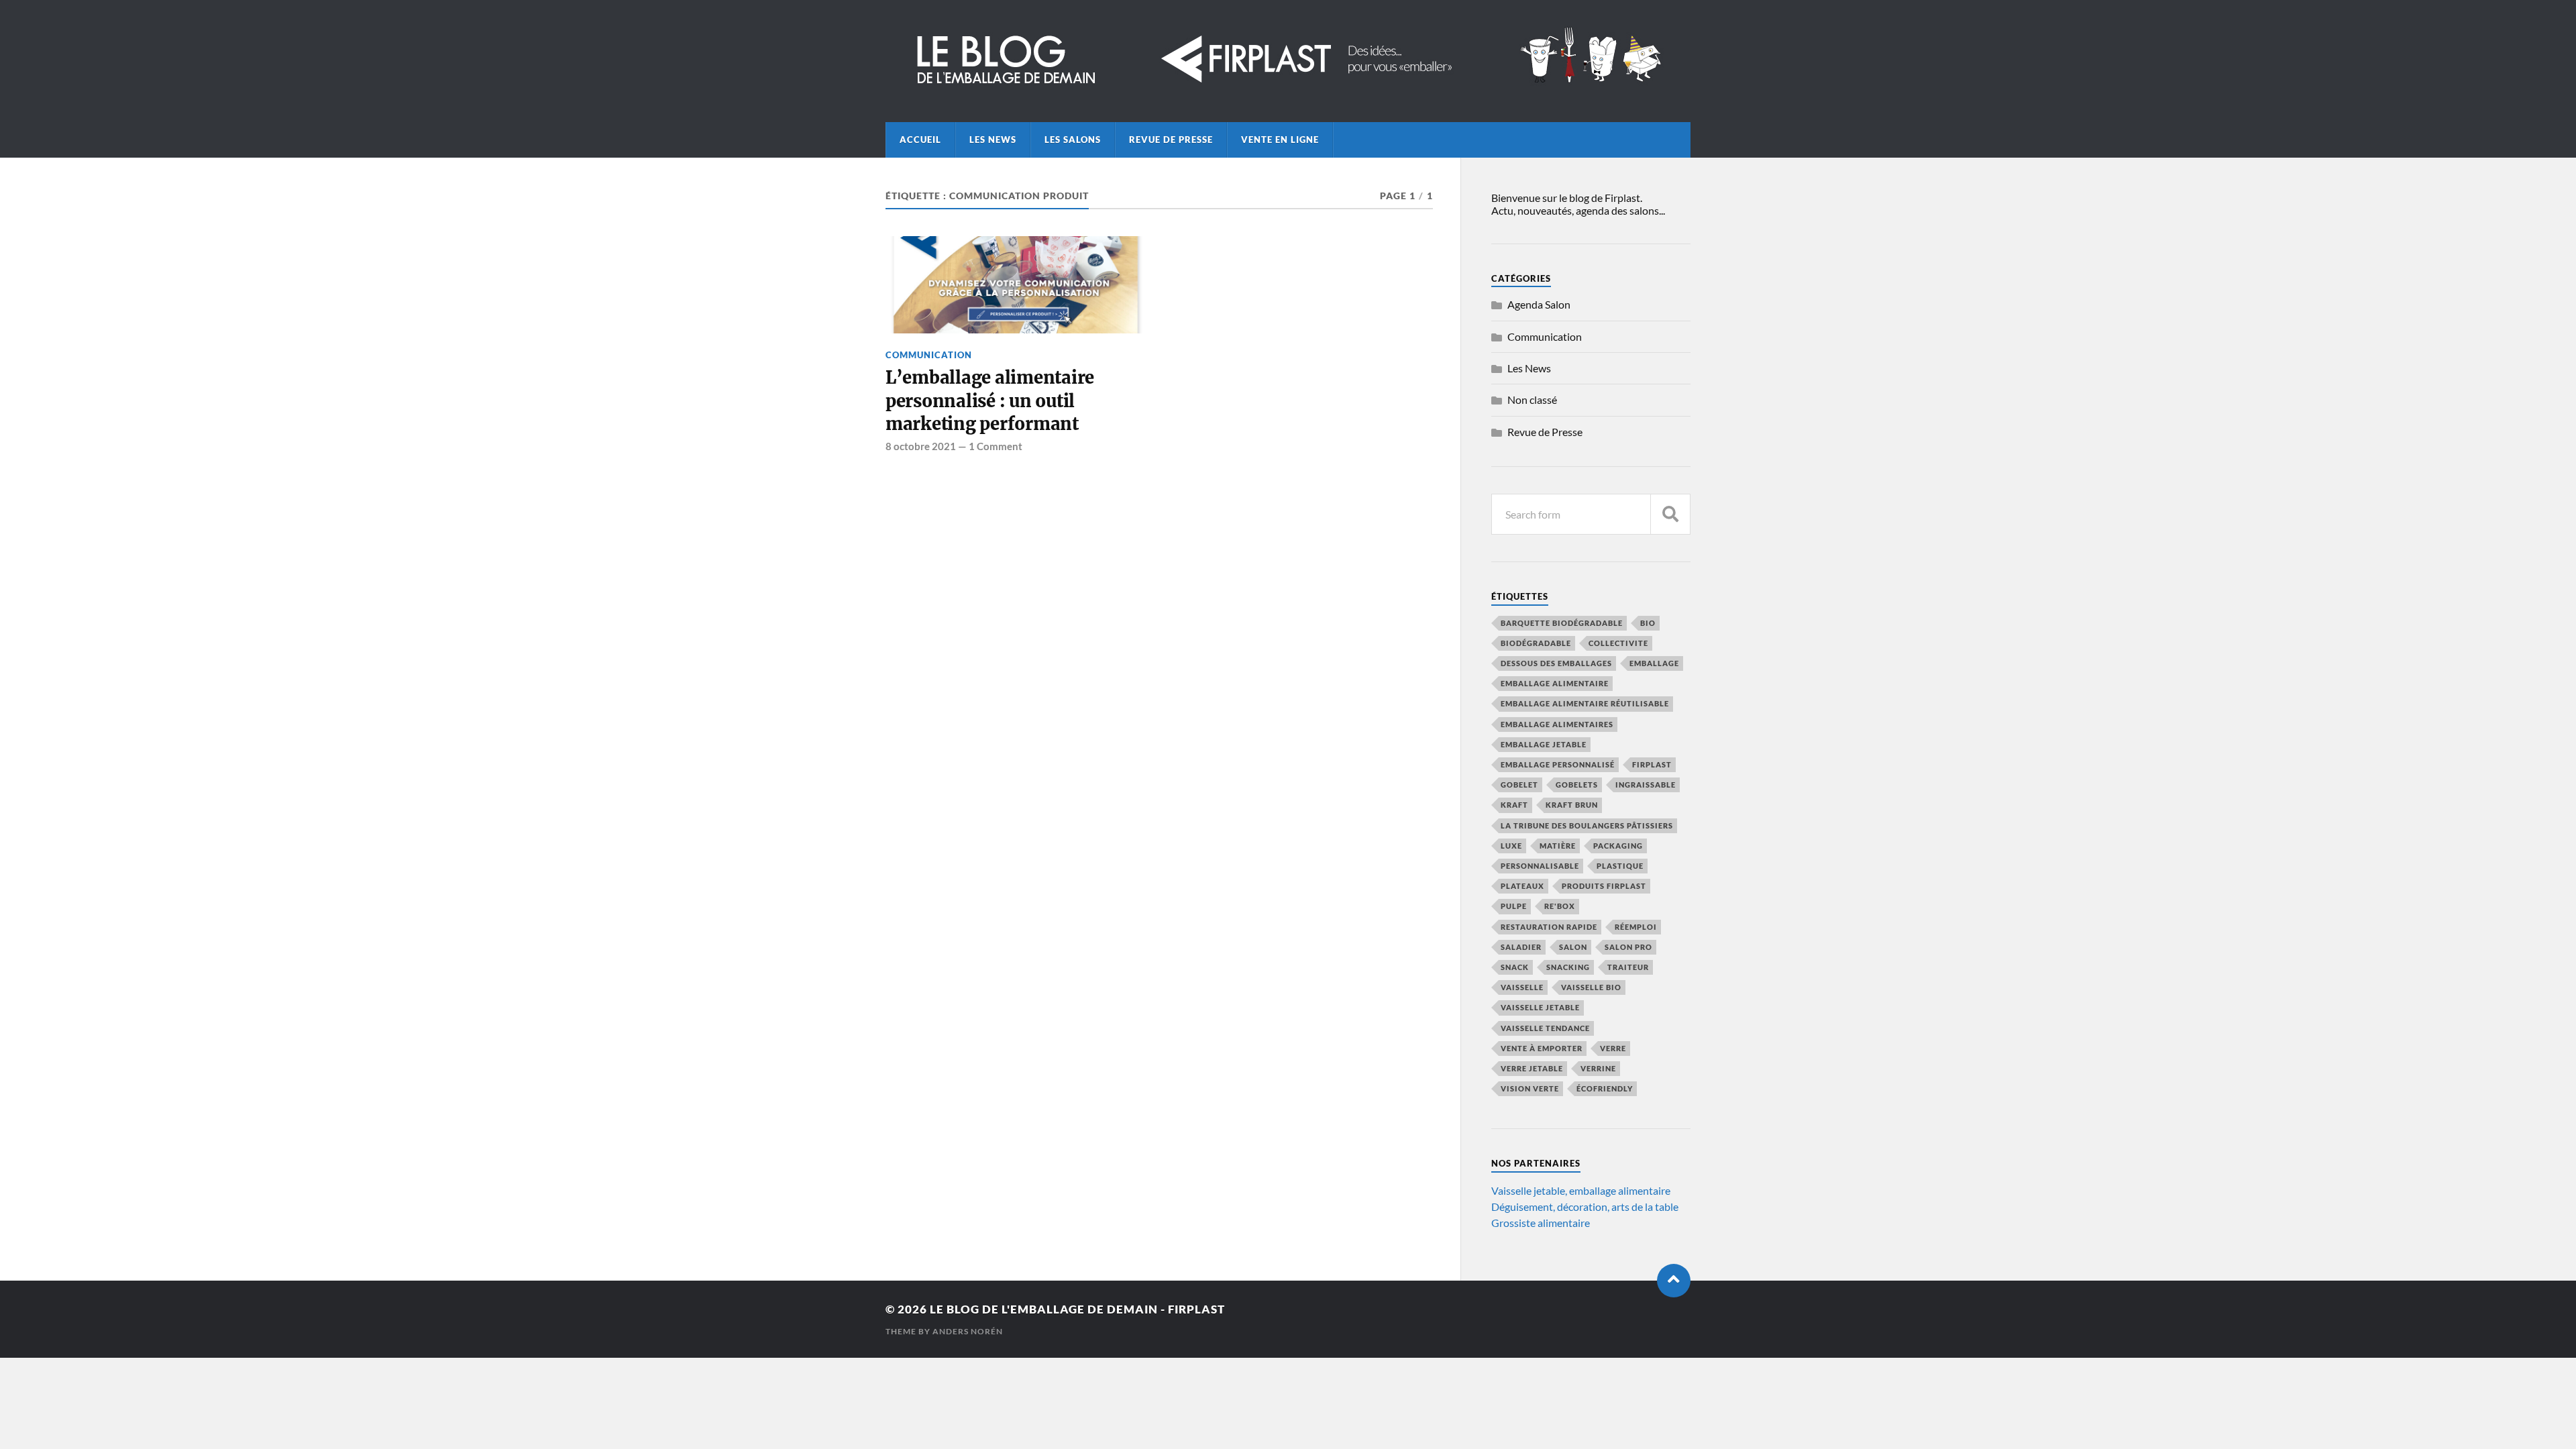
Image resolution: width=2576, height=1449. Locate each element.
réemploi (1636, 927)
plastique (1620, 866)
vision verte (1530, 1088)
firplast (1652, 764)
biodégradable (1536, 643)
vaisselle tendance (1545, 1028)
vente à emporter (1542, 1048)
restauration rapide (1549, 927)
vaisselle (1522, 987)
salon (1573, 947)
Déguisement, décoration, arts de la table (1585, 1206)
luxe (1511, 846)
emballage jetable (1544, 744)
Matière (1558, 846)
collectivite (1618, 643)
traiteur (1628, 967)
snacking (1568, 967)
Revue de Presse (1171, 140)
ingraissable (1646, 785)
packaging (1618, 846)
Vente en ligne (1280, 140)
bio (1648, 623)
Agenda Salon (1539, 304)
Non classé (1532, 399)
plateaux (1522, 886)
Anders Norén (968, 1331)
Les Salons (1073, 140)
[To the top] (1674, 1281)
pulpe (1514, 906)
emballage (1654, 663)
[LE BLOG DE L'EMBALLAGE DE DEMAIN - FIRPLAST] (1288, 85)
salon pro (1628, 947)
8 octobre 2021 (921, 446)
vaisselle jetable (1540, 1007)
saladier (1521, 947)
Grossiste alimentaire (1541, 1223)
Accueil (920, 140)
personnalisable (1540, 866)
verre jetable (1532, 1068)
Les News (993, 140)
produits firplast (1604, 886)
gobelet (1519, 785)
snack (1515, 967)
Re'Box (1560, 906)
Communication (929, 355)
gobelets (1577, 785)
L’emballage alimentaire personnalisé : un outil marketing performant (990, 401)
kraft (1514, 805)
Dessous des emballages (1556, 663)
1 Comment (996, 446)
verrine (1598, 1068)
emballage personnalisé (1558, 764)
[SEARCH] (1670, 514)
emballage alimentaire (1555, 683)
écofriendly (1605, 1088)
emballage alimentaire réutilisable (1585, 703)
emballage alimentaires (1557, 724)
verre (1613, 1048)
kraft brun (1572, 805)
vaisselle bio (1591, 987)
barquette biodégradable (1562, 623)
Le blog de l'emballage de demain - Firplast (1077, 1309)
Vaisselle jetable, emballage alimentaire (1581, 1190)
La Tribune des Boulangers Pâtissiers (1587, 825)
